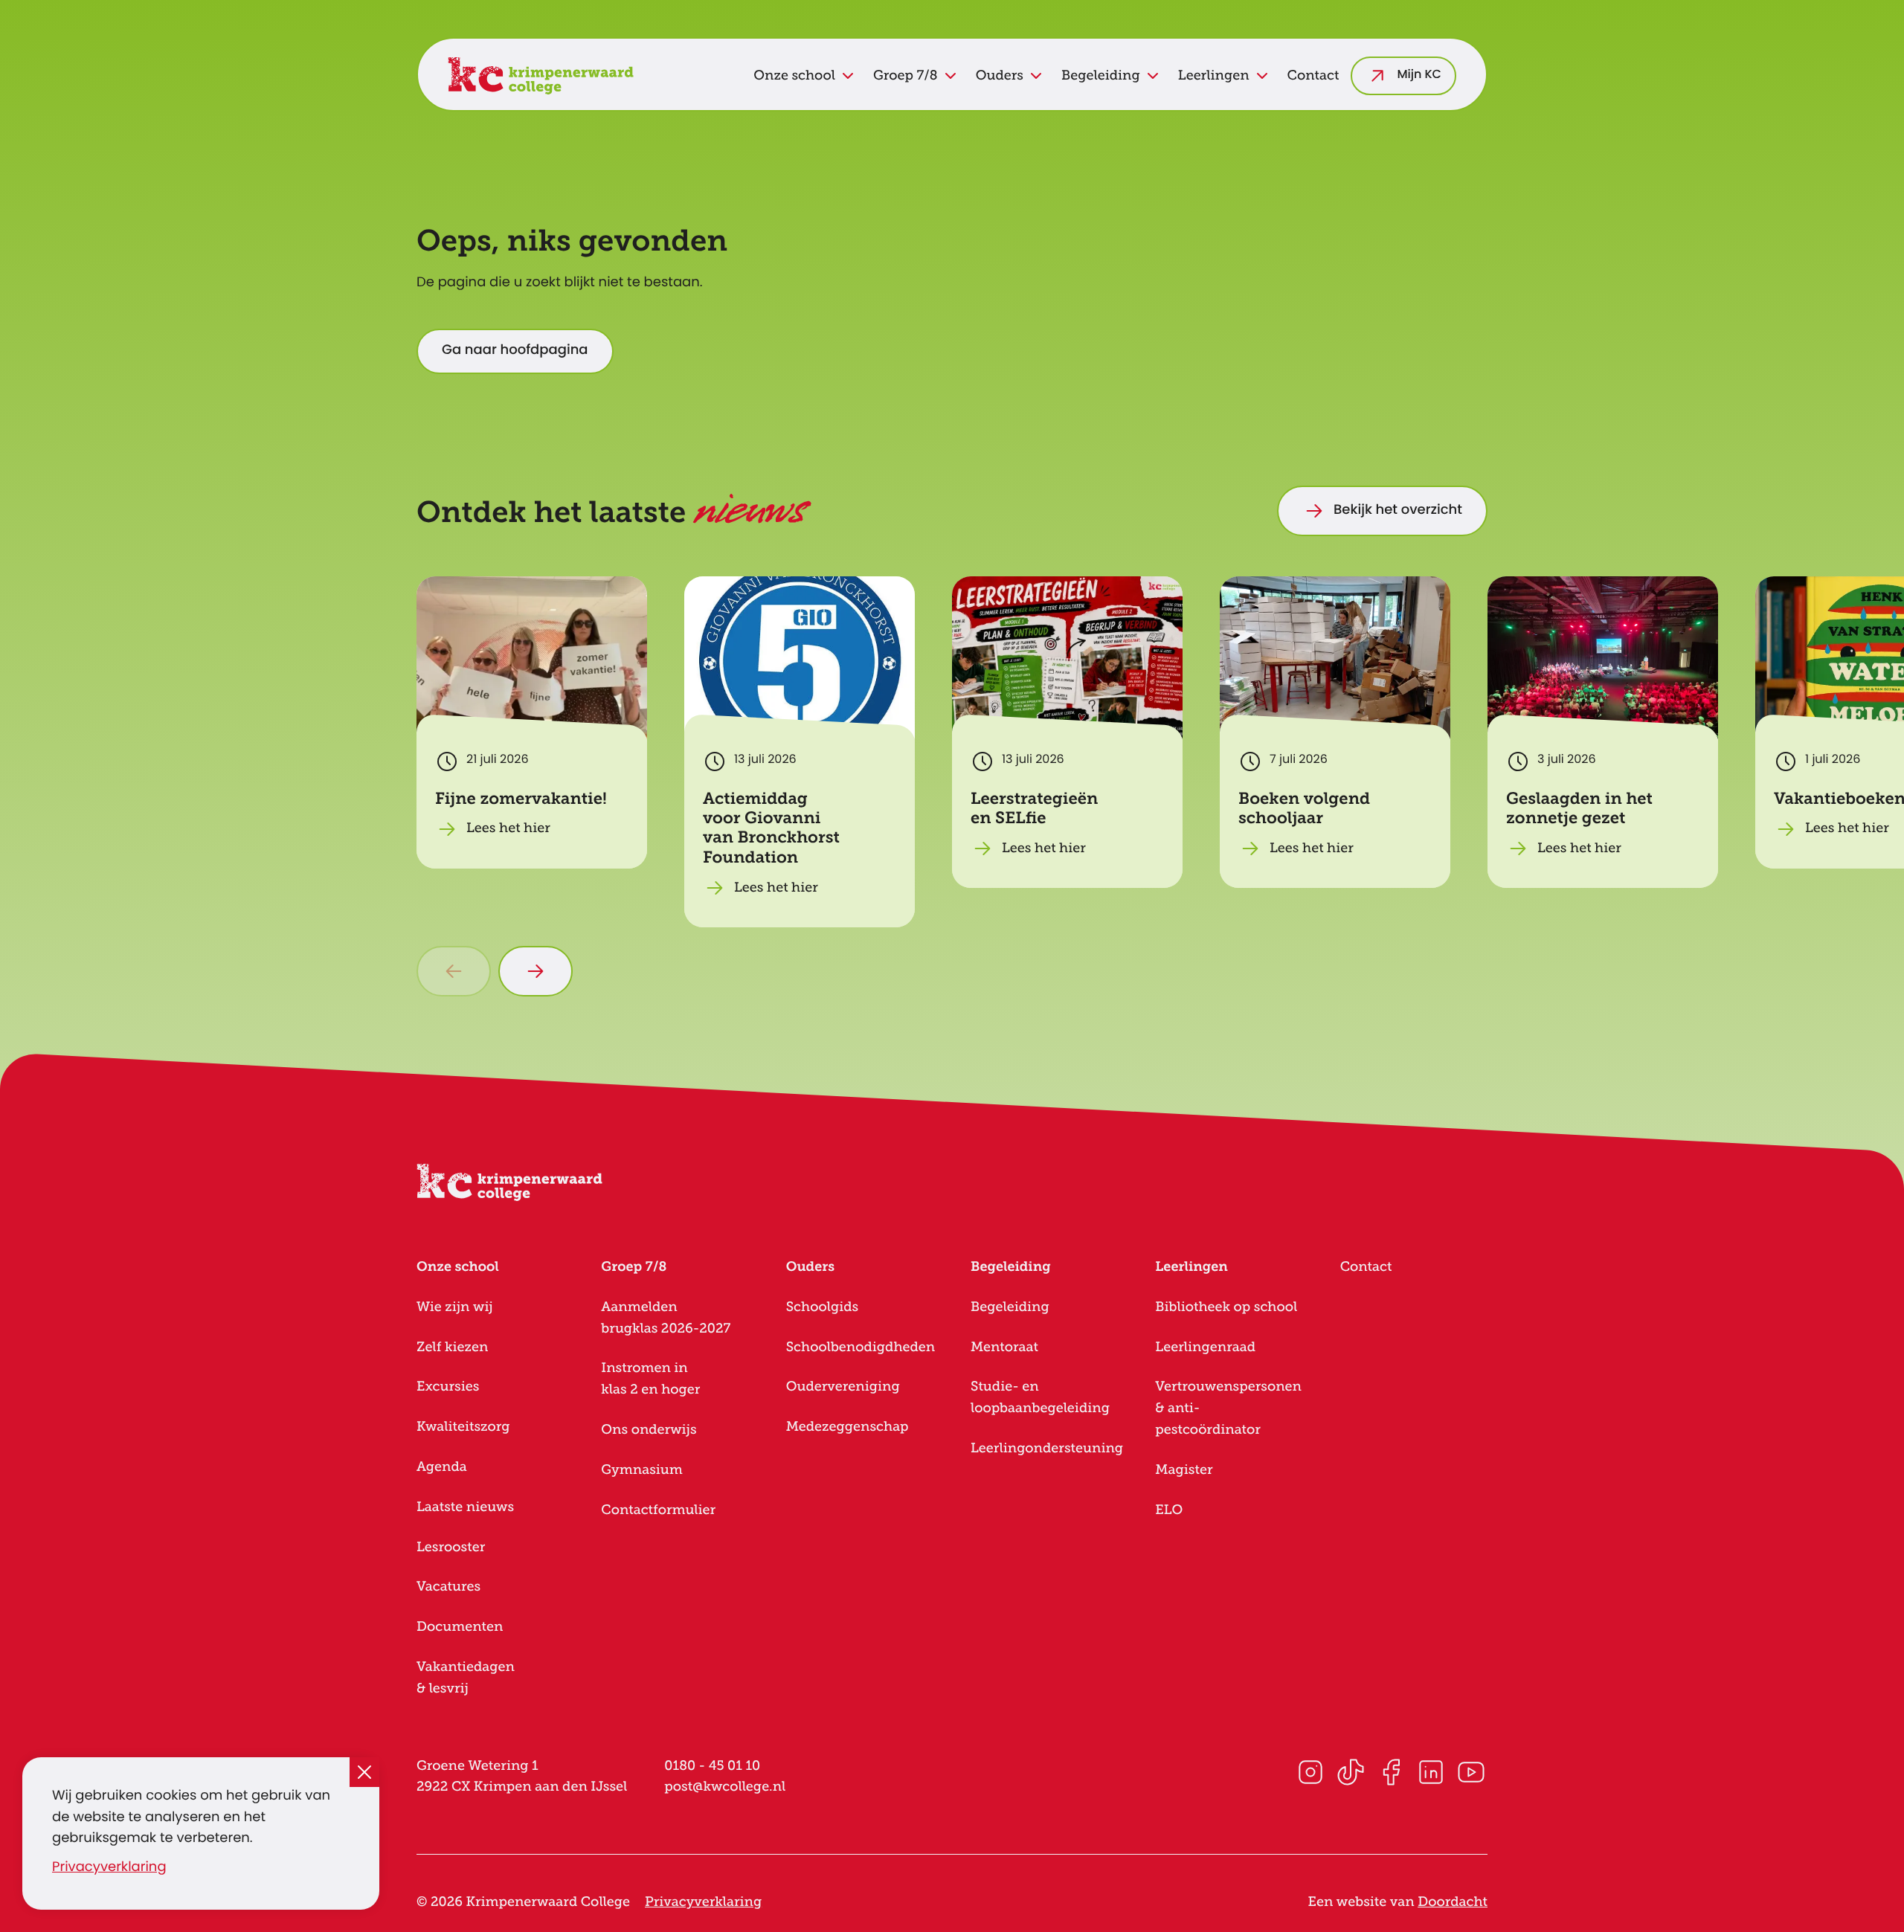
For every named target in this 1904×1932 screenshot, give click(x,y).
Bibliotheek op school (1226, 1307)
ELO (1169, 1510)
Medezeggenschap (848, 1427)
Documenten (460, 1627)
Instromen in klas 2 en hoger (650, 1379)
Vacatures (448, 1587)
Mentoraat (1004, 1347)
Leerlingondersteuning (1047, 1449)
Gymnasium (641, 1470)
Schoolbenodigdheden (861, 1347)
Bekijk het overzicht (1398, 511)
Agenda (442, 1467)
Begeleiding (1010, 1307)
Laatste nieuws (465, 1507)
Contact (1313, 76)
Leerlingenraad (1205, 1347)
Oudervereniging (843, 1387)
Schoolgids (823, 1307)
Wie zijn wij (455, 1307)
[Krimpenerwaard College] (541, 76)
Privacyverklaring (109, 1868)
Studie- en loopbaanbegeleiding (1040, 1398)
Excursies (448, 1387)
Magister (1184, 1470)
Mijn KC (1419, 76)
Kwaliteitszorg (463, 1427)
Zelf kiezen (452, 1347)
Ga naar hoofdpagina (515, 351)
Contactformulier (658, 1510)
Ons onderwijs (649, 1430)
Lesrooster (451, 1548)
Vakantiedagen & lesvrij (466, 1678)
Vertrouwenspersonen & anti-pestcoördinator (1228, 1408)
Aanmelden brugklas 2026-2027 (666, 1318)
